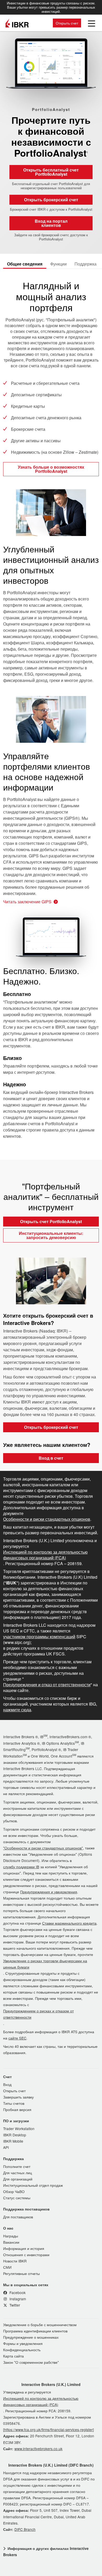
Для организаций (18, 2179)
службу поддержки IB (21, 1867)
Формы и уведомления (23, 2343)
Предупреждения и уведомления (49, 1892)
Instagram (17, 2299)
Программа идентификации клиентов (35, 2331)
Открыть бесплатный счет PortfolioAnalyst (51, 172)
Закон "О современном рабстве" (31, 2362)
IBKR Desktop (15, 2135)
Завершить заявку (18, 2097)
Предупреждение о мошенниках (31, 2337)
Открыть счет (67, 23)
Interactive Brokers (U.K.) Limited (51, 2384)
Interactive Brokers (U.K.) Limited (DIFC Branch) (51, 2465)
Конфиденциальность (22, 2350)
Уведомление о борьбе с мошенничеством (40, 2325)
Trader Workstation (19, 2129)
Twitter (14, 2305)
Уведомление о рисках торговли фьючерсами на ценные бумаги (45, 1964)
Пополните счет (17, 2166)
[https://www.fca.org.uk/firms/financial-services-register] (49, 2430)
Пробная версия (17, 2109)
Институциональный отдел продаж (33, 2185)
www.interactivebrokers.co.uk (38, 2449)
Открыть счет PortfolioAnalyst (51, 1221)
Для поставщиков (18, 2217)
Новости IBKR (15, 2261)
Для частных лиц (18, 2173)
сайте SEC (17, 2038)
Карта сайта (13, 2356)
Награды (11, 2236)
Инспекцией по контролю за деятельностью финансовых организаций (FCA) (45, 1555)
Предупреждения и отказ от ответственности (47, 1685)
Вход (7, 2084)
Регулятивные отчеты (21, 2273)
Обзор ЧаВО (14, 2191)
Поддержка (86, 264)
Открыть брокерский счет (51, 200)
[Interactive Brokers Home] (17, 23)
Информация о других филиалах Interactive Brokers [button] (46, 2551)
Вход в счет (51, 1458)
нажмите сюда (17, 1710)
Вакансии (11, 2242)
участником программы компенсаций (39, 1637)
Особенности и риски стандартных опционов (47, 1519)
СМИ (7, 2267)
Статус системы (17, 2198)
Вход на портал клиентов (51, 223)
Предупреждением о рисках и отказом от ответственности (38, 2014)
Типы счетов (14, 2103)
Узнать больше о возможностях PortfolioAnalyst (51, 469)
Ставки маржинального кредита (69, 1923)
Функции (58, 264)
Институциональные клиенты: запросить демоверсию (51, 1235)
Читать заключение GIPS (27, 902)
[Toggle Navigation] (90, 23)
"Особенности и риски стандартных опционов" (43, 1848)
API (6, 2147)
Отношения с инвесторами (26, 2255)
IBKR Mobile (13, 2141)
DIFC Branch (25, 2529)
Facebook (17, 2292)
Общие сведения (25, 264)
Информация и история (24, 2248)
